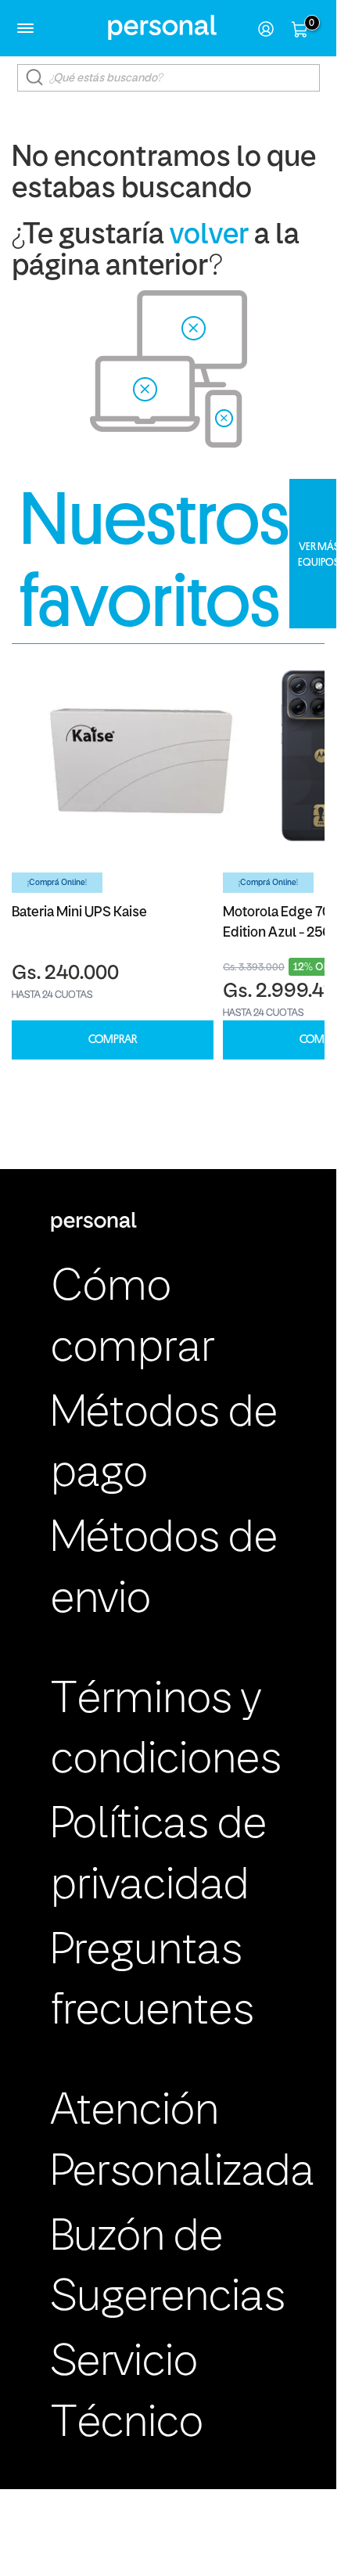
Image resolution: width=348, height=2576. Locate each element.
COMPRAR (113, 1040)
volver (209, 236)
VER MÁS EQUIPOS (319, 554)
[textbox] (169, 78)
